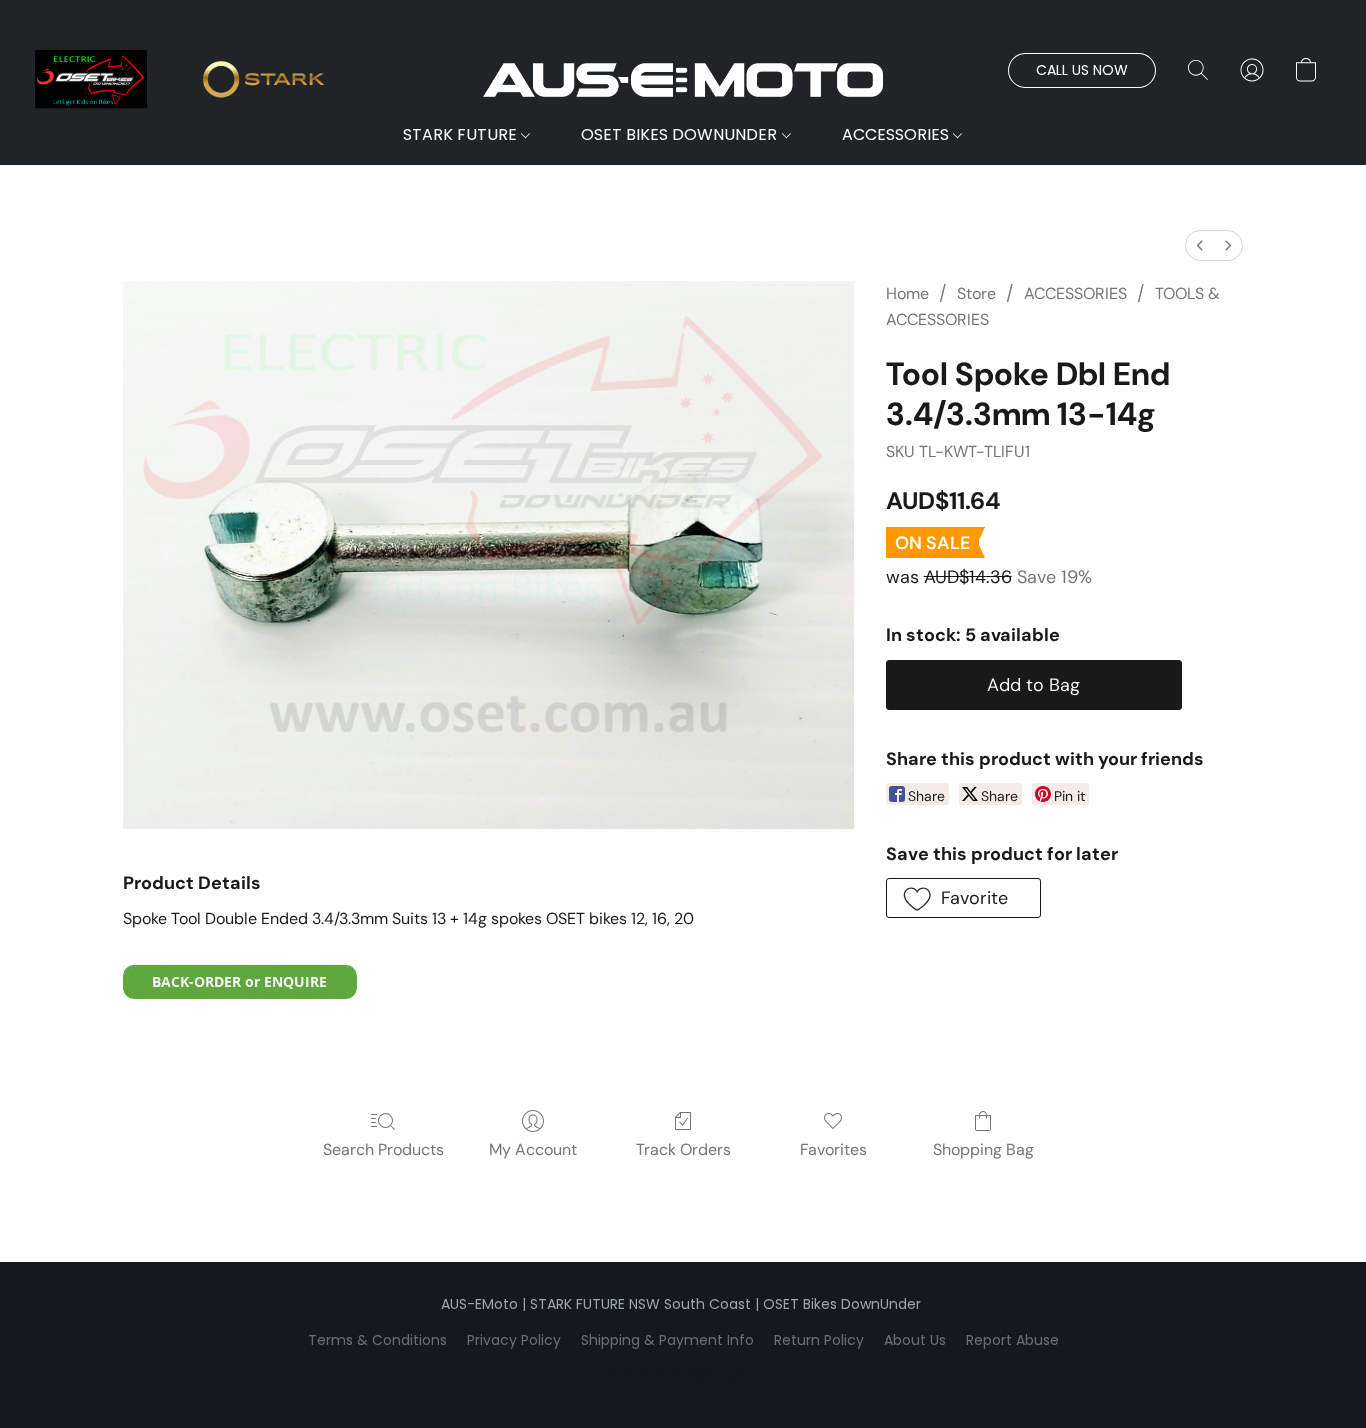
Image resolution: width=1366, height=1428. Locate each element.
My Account (533, 1149)
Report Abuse (1012, 1340)
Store (976, 293)
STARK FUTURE (462, 134)
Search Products (383, 1149)
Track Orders (683, 1149)
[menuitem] (1200, 245)
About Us (915, 1340)
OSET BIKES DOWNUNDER (681, 134)
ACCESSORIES (897, 134)
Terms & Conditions (377, 1340)
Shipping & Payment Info (667, 1340)
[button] (683, 80)
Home (907, 293)
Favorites (833, 1149)
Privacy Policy (514, 1340)
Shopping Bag (983, 1149)
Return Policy (819, 1340)
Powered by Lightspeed (683, 1374)
